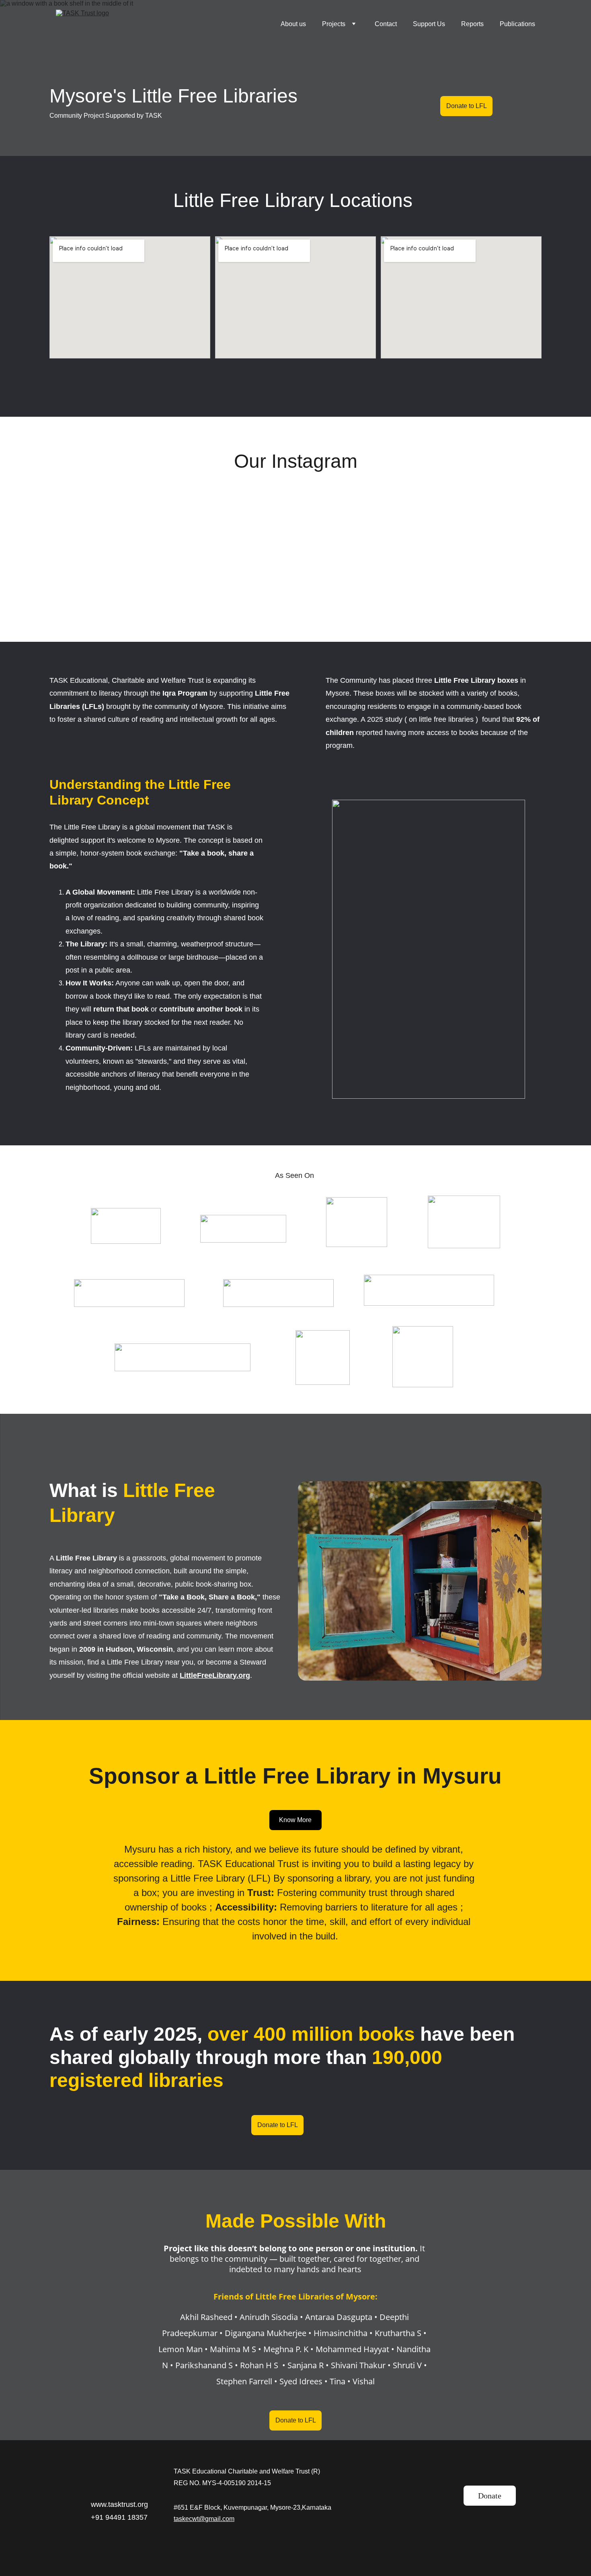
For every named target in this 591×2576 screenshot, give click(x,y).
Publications (517, 24)
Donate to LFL (467, 106)
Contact (386, 24)
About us (293, 24)
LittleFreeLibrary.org (215, 1675)
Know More (295, 1820)
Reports (472, 24)
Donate (490, 2496)
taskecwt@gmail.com (204, 2519)
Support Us (429, 24)
